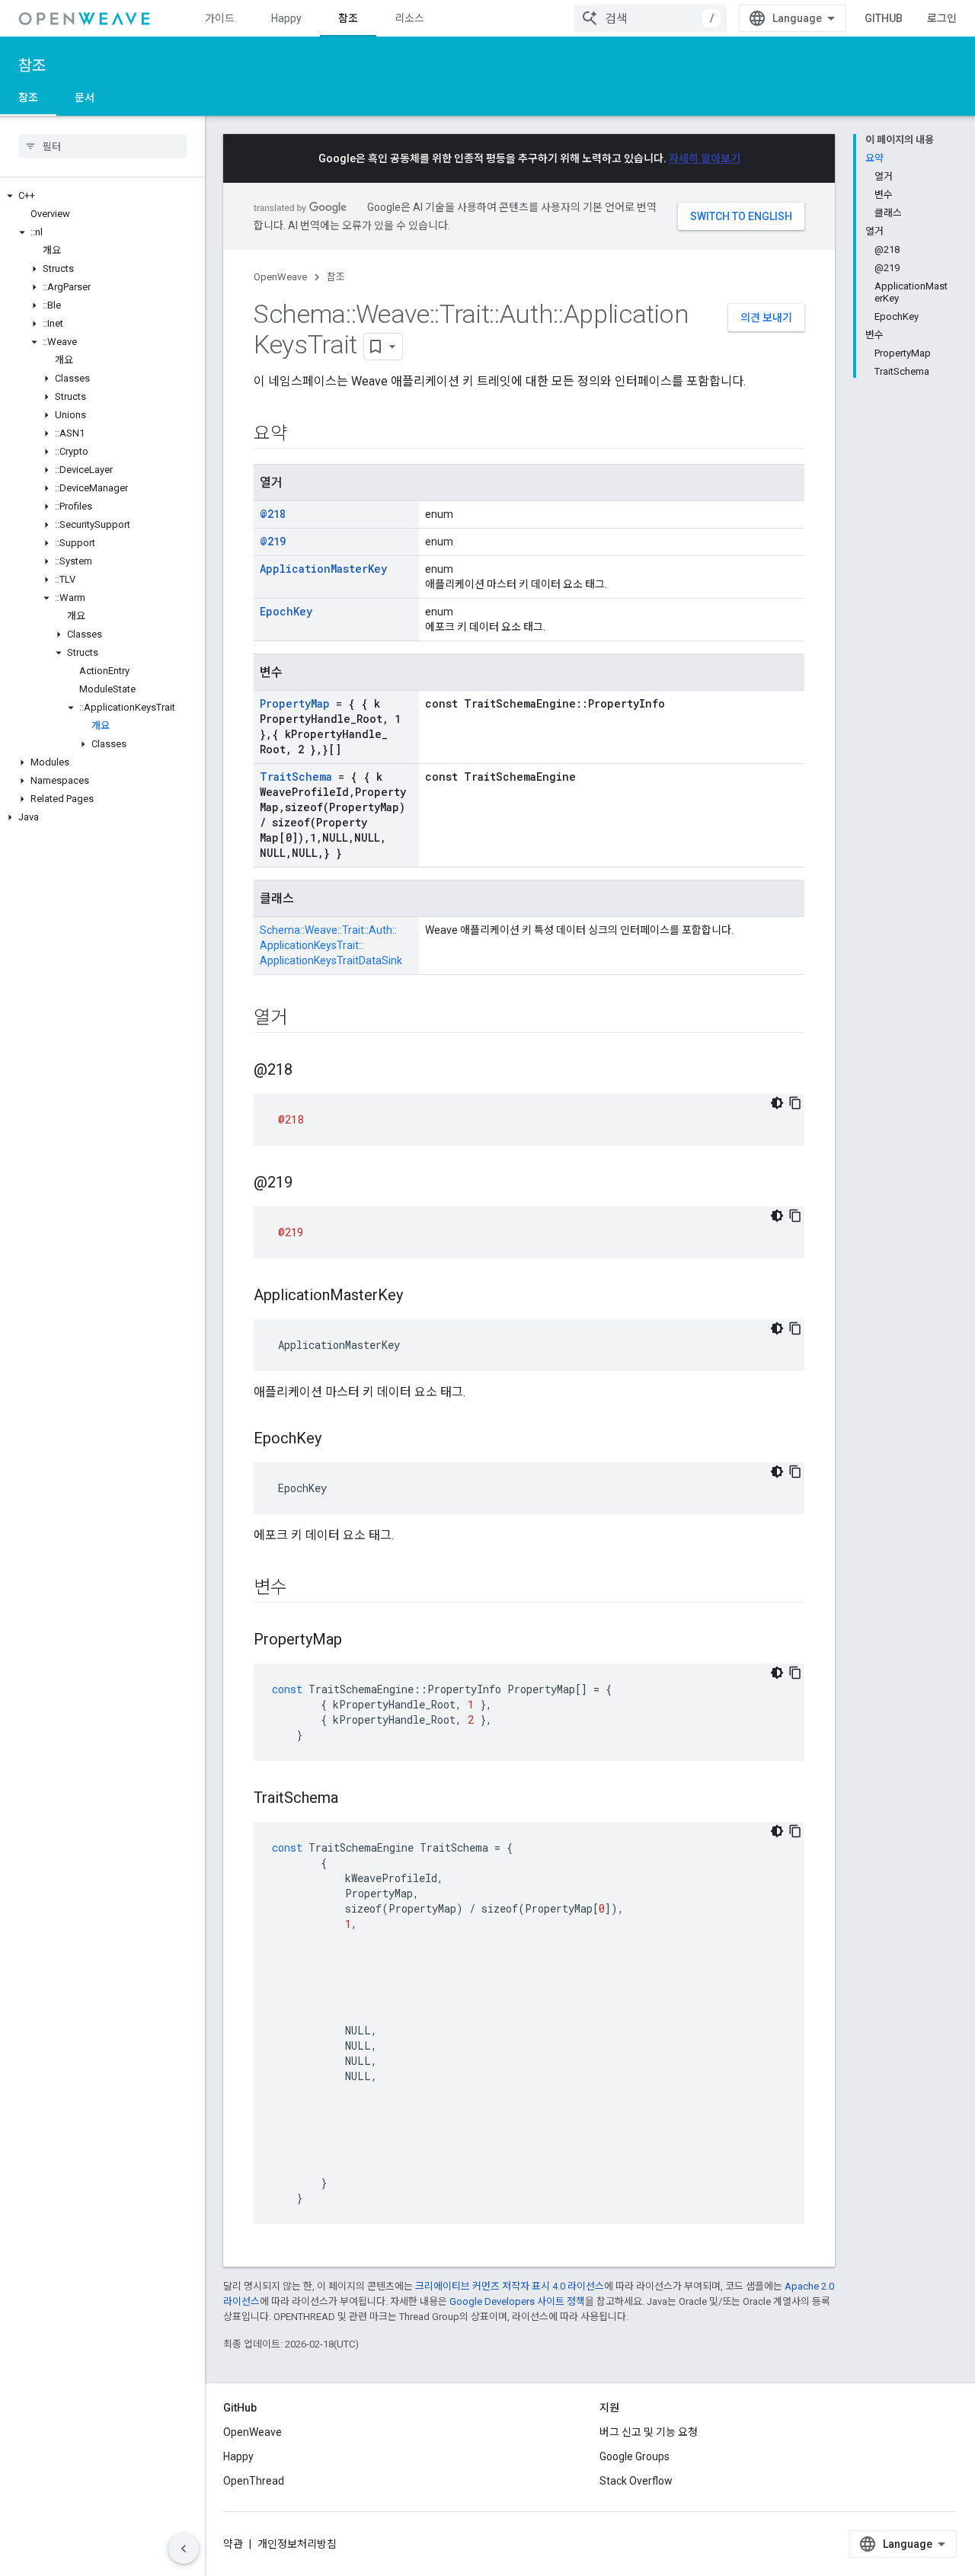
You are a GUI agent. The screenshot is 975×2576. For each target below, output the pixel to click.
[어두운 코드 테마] (777, 1103)
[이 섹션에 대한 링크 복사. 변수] (302, 1589)
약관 (233, 2544)
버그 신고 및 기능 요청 (649, 2432)
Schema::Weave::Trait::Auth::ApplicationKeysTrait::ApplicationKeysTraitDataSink (331, 945)
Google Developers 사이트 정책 (517, 2301)
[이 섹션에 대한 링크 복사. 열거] (302, 1019)
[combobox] (651, 18)
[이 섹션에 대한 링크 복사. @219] (308, 1184)
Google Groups (635, 2456)
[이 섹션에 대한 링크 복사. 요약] (302, 435)
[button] (102, 196)
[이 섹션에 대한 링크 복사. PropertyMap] (357, 1641)
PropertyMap (295, 703)
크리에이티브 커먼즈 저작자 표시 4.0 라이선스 (510, 2286)
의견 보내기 (766, 318)
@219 (273, 541)
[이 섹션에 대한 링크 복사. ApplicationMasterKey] (418, 1296)
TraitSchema (296, 777)
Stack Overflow (636, 2481)
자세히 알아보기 (705, 158)
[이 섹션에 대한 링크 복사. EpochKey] (337, 1440)
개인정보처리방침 (297, 2544)
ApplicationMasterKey (323, 569)
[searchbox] (102, 146)
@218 (273, 514)
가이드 (220, 18)
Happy (286, 18)
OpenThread (254, 2481)
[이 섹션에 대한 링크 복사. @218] (308, 1071)
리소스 (409, 18)
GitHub (884, 18)
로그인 (942, 18)
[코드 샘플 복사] (795, 1103)
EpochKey (286, 611)
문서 (85, 97)
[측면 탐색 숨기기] (184, 2549)
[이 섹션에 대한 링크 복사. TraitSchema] (353, 1799)
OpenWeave (280, 277)
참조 (348, 18)
